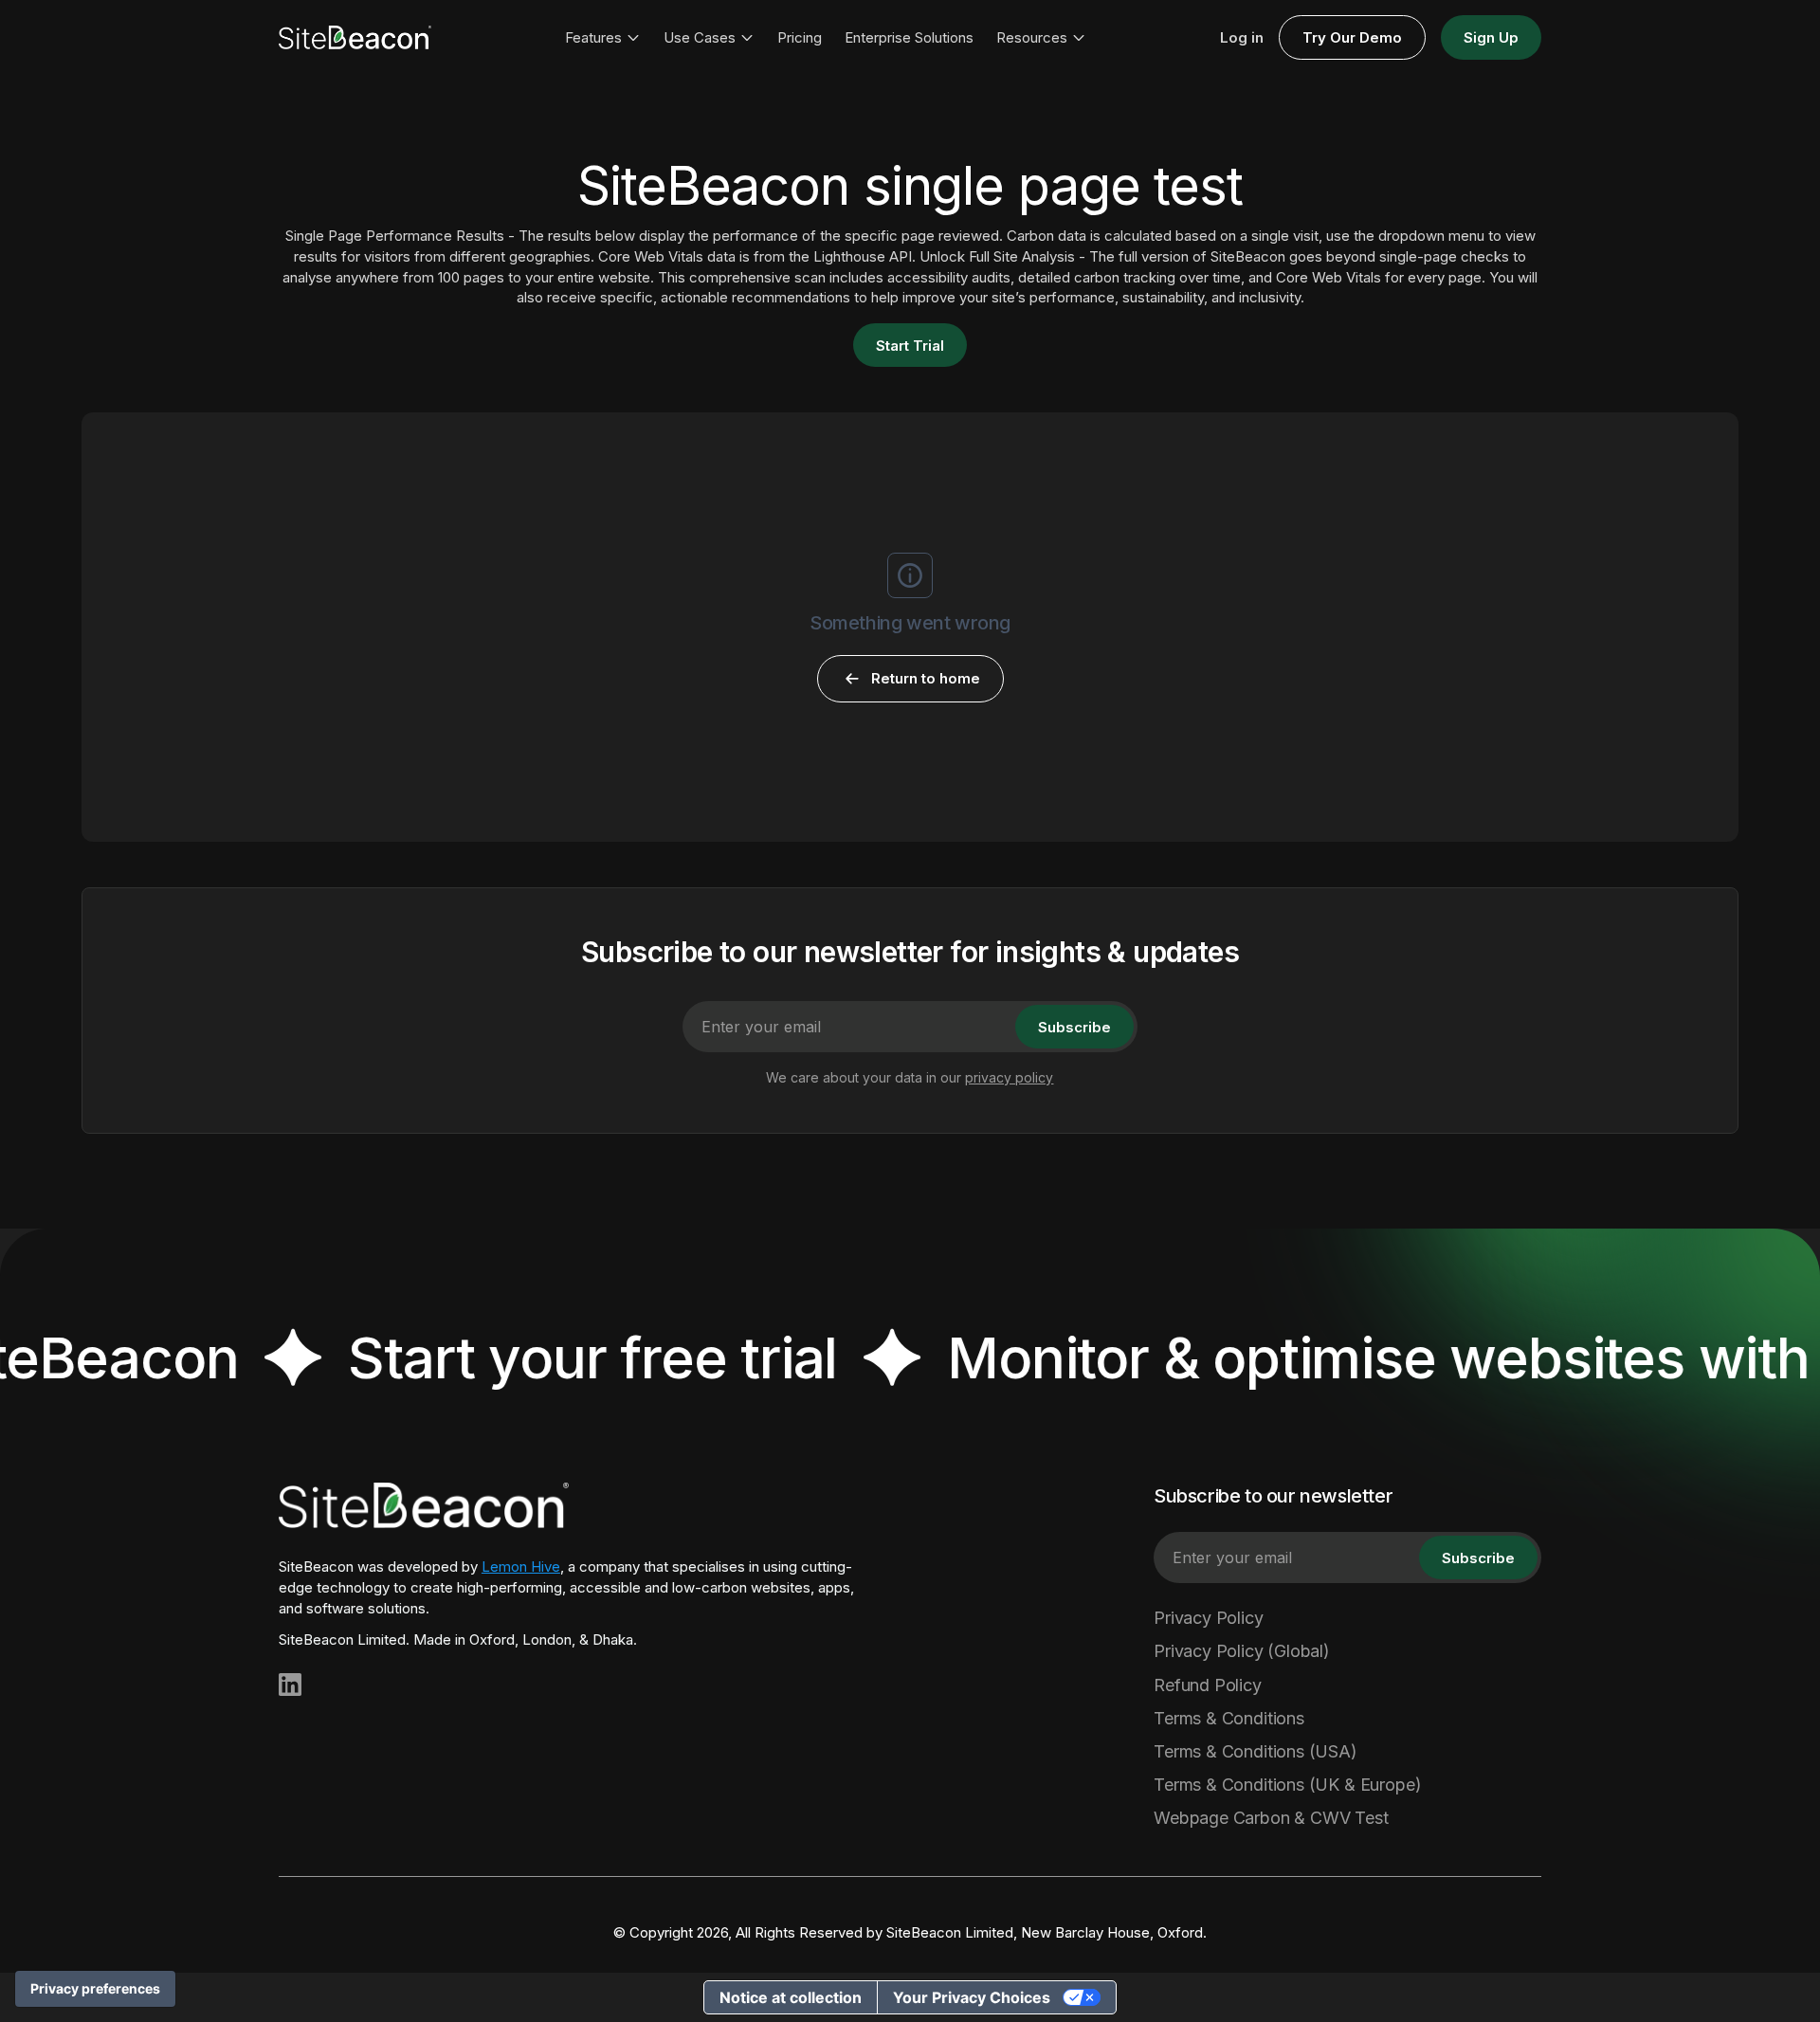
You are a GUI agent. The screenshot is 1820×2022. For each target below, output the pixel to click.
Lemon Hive (521, 1567)
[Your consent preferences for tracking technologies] (95, 1989)
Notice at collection (791, 1997)
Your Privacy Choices (972, 1997)
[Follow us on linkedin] (290, 1685)
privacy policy (1009, 1077)
